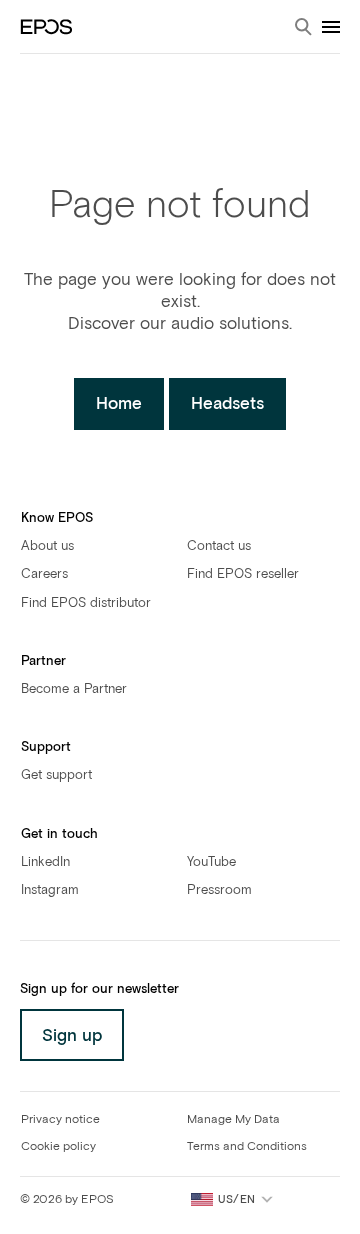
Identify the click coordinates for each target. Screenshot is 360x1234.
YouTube (211, 862)
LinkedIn (45, 862)
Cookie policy (58, 1147)
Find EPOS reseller (243, 574)
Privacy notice (60, 1120)
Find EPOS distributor (86, 603)
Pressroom (219, 890)
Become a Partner (74, 689)
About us (47, 546)
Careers (44, 574)
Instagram (50, 890)
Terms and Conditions (247, 1147)
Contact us (219, 546)
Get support (56, 775)
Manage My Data (233, 1120)
